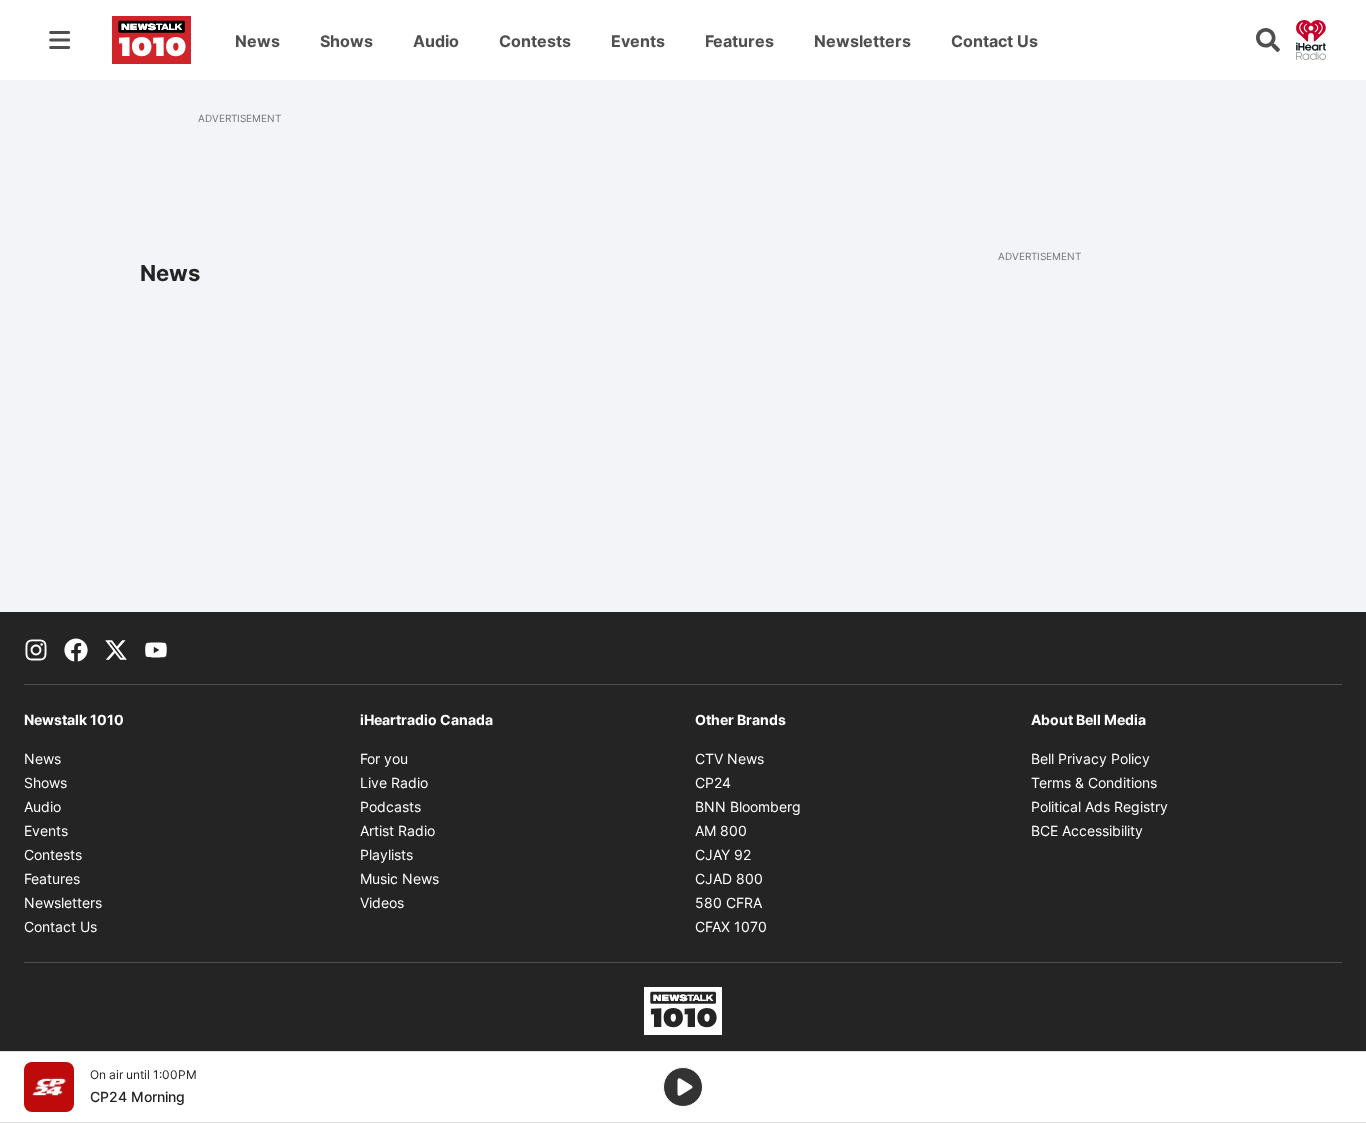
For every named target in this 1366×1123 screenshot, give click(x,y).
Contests (535, 41)
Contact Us (994, 41)
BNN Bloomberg (748, 806)
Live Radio (394, 782)
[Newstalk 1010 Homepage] (151, 40)
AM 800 (721, 830)
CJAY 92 (723, 854)
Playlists (386, 854)
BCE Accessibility (1087, 830)
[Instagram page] (36, 648)
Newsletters (862, 41)
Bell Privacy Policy (1090, 758)
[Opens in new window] (49, 1087)
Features (739, 41)
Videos (382, 902)
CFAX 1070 (731, 926)
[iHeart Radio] (1311, 38)
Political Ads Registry (1099, 806)
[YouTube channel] (156, 648)
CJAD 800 (729, 878)
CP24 (713, 782)
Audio (436, 41)
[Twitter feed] (116, 648)
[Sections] (60, 40)
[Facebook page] (76, 648)
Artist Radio (397, 830)
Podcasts (390, 806)
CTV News (729, 758)
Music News (399, 878)
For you (384, 758)
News (257, 41)
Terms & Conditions (1094, 782)
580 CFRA (728, 902)
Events (638, 41)
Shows (346, 41)
